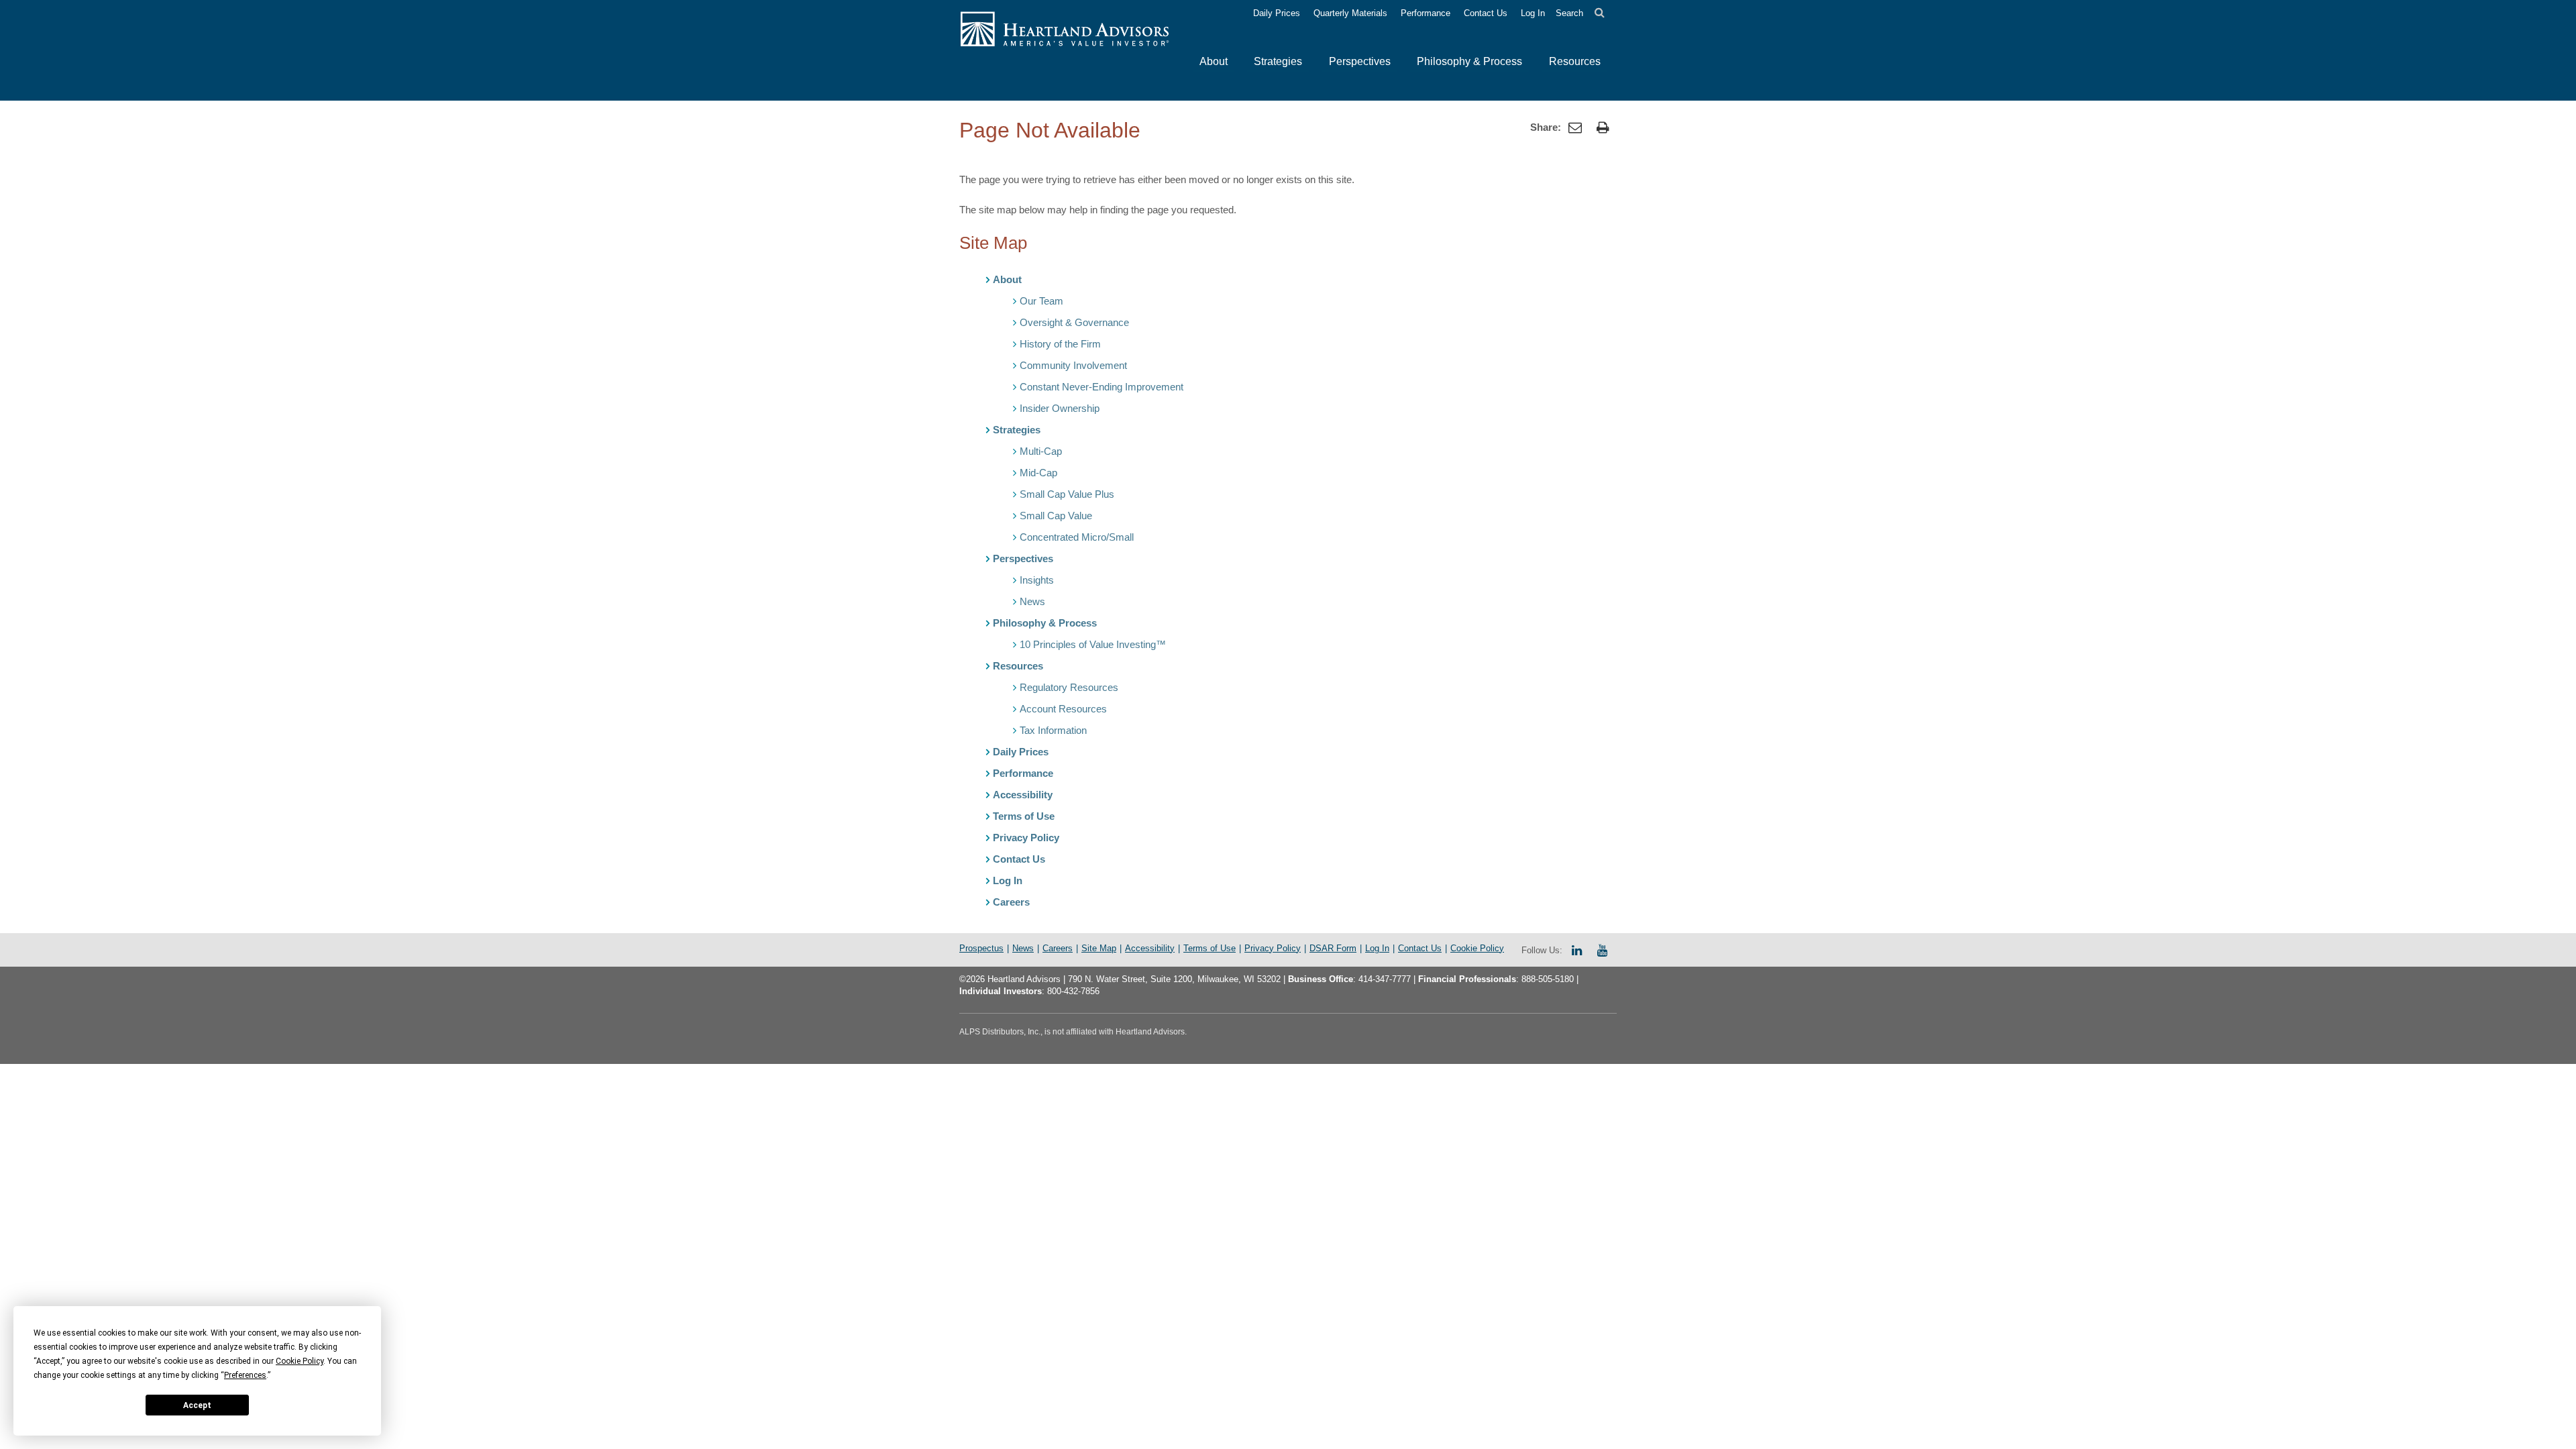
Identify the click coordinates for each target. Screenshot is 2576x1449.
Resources (1018, 666)
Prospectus (981, 948)
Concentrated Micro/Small (1077, 537)
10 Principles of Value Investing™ (1093, 644)
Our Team (1041, 301)
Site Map (1099, 948)
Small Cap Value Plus (1067, 494)
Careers (1011, 902)
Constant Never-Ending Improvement (1102, 387)
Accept (197, 1405)
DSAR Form (1333, 948)
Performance (1426, 13)
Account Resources (1063, 709)
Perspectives (1023, 558)
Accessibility (1023, 795)
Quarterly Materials (1350, 13)
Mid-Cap (1038, 473)
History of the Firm (1060, 344)
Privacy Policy (1026, 838)
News (1032, 601)
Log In (1533, 13)
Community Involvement (1073, 365)
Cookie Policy (1477, 948)
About (1007, 279)
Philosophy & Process (1045, 623)
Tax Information (1053, 730)
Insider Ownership (1060, 408)
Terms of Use (1024, 816)
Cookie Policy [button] (300, 1361)
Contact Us (1486, 13)
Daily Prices (1277, 13)
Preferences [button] (245, 1375)
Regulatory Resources (1069, 687)
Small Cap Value (1056, 516)
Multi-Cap (1041, 451)
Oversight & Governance (1074, 322)
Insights (1037, 580)
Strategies (1017, 430)
